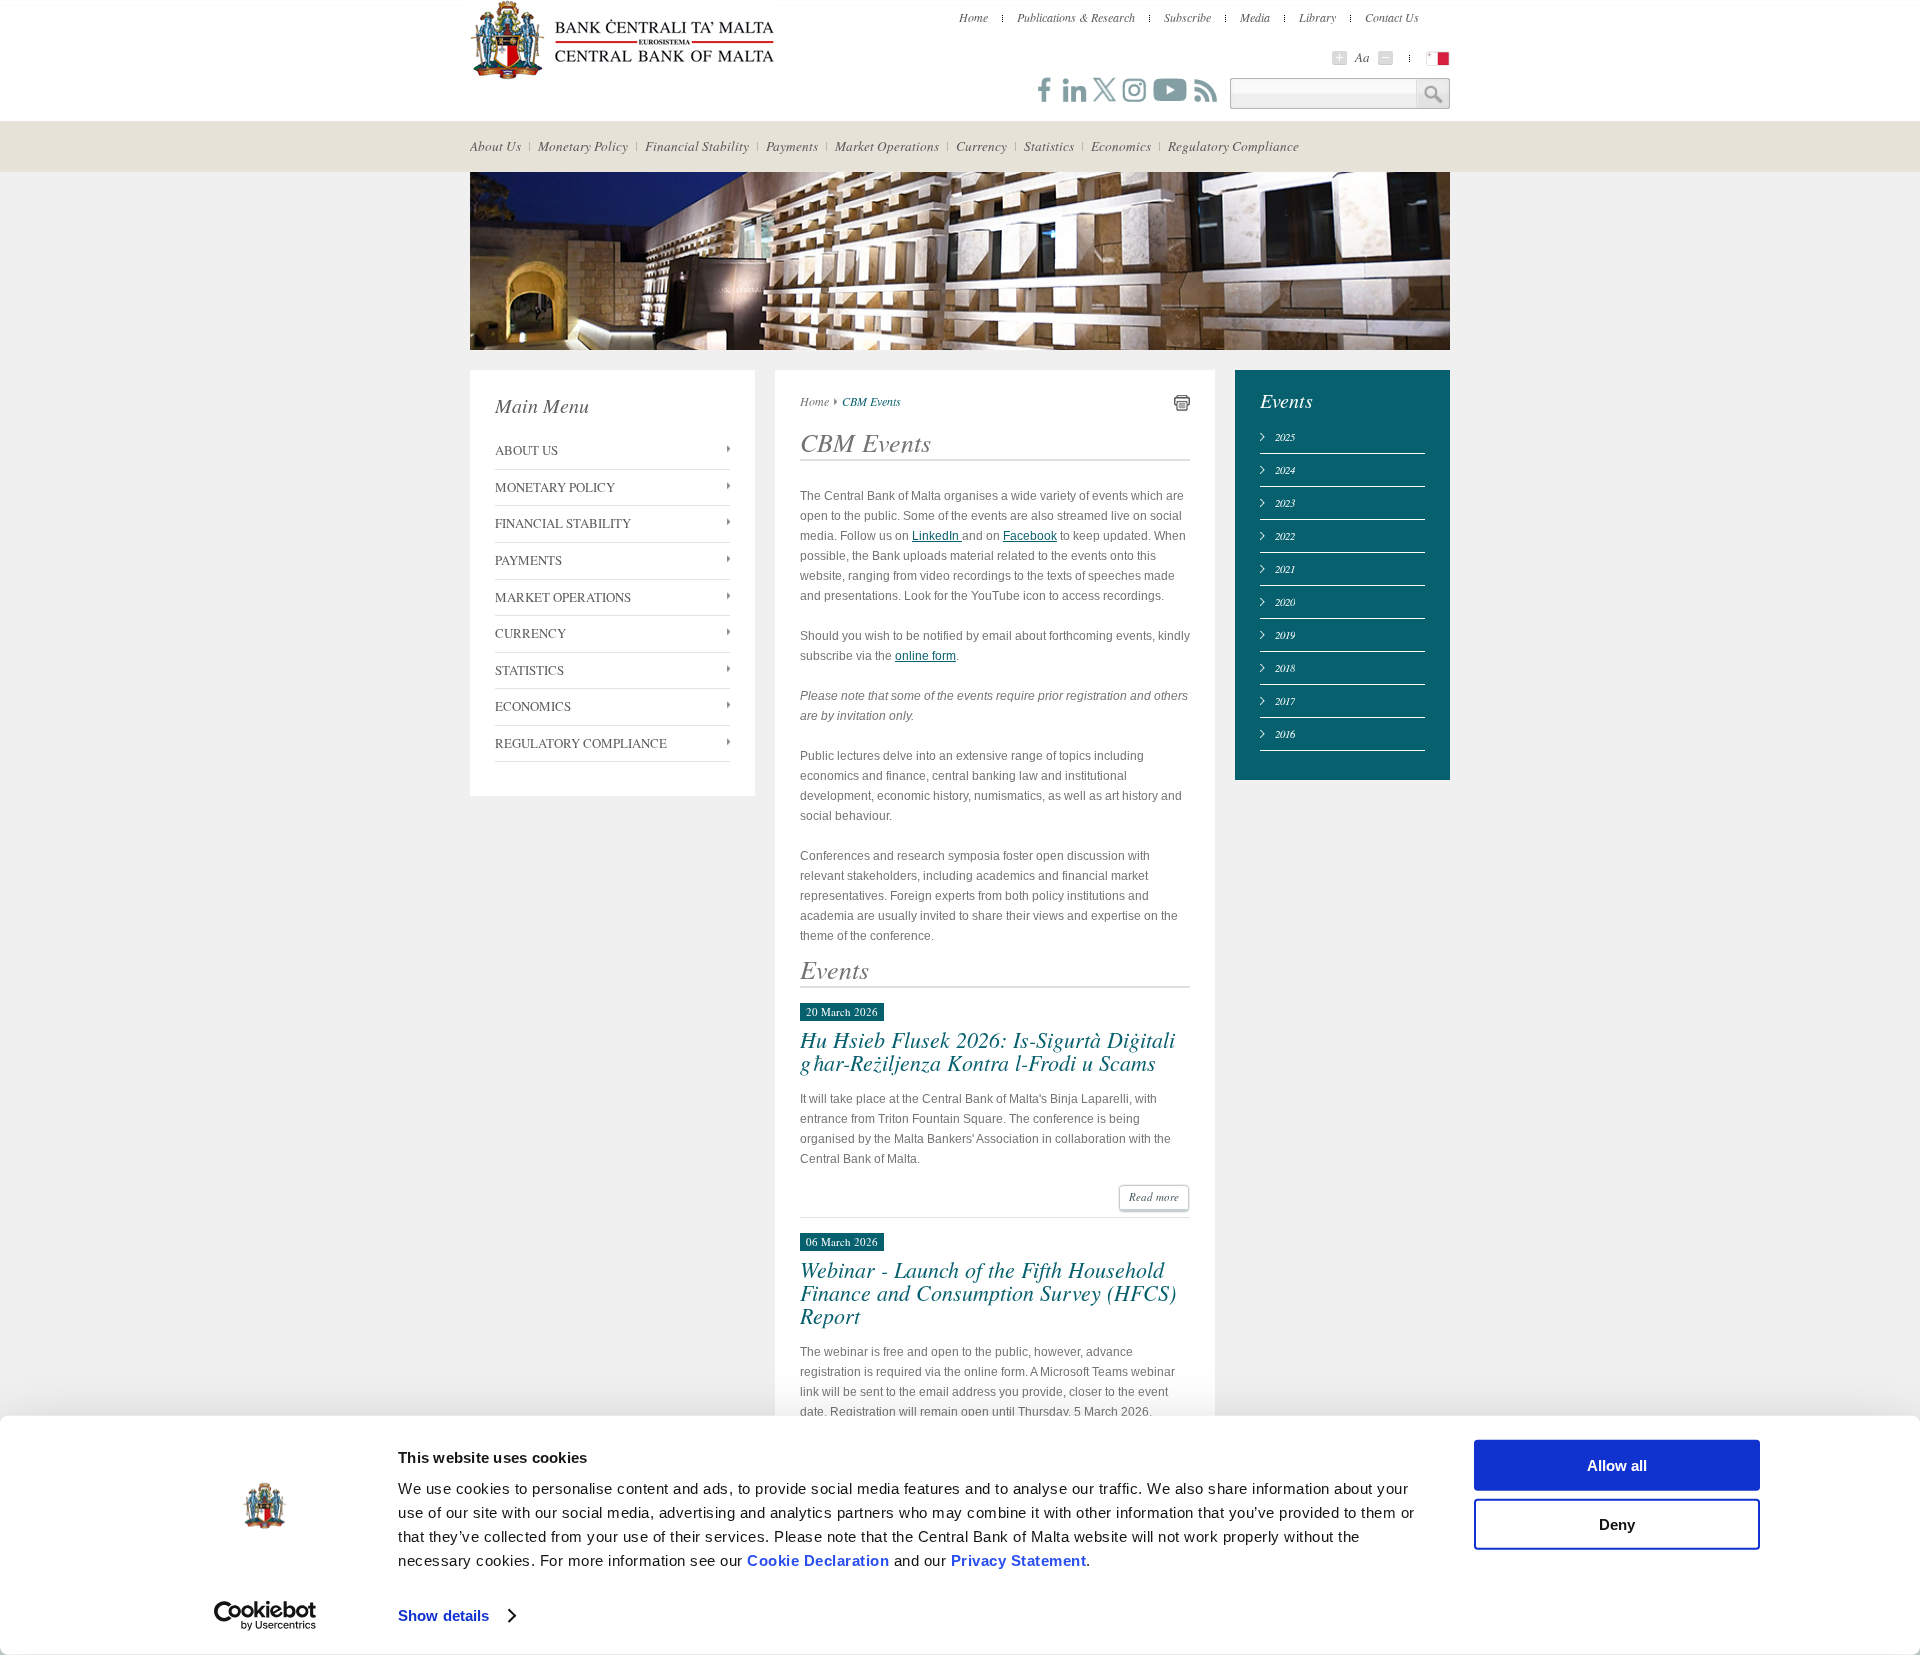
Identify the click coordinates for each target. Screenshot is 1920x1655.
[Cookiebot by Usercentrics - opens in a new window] (265, 1616)
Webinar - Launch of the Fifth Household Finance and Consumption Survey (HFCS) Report (988, 1292)
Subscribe (1187, 17)
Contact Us (1392, 17)
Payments (792, 146)
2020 (1285, 601)
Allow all (1617, 1465)
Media (1255, 17)
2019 (1285, 634)
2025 (1285, 436)
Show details (443, 1615)
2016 (1285, 733)
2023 (1285, 502)
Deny (1617, 1523)
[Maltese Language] (1438, 58)
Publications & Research (1076, 17)
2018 (1285, 667)
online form (925, 656)
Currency (981, 146)
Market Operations (887, 146)
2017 (1285, 700)
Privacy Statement (1019, 1560)
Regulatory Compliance (1233, 146)
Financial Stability (697, 146)
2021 (1285, 568)
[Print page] (1182, 407)
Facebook (1030, 536)
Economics (1121, 146)
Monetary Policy (583, 146)
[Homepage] (622, 76)
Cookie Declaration (818, 1560)
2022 (1285, 535)
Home (973, 17)
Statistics (1049, 146)
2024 (1285, 469)
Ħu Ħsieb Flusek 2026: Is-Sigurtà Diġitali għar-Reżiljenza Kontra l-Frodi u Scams (987, 1050)
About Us (495, 146)
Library (1317, 17)
